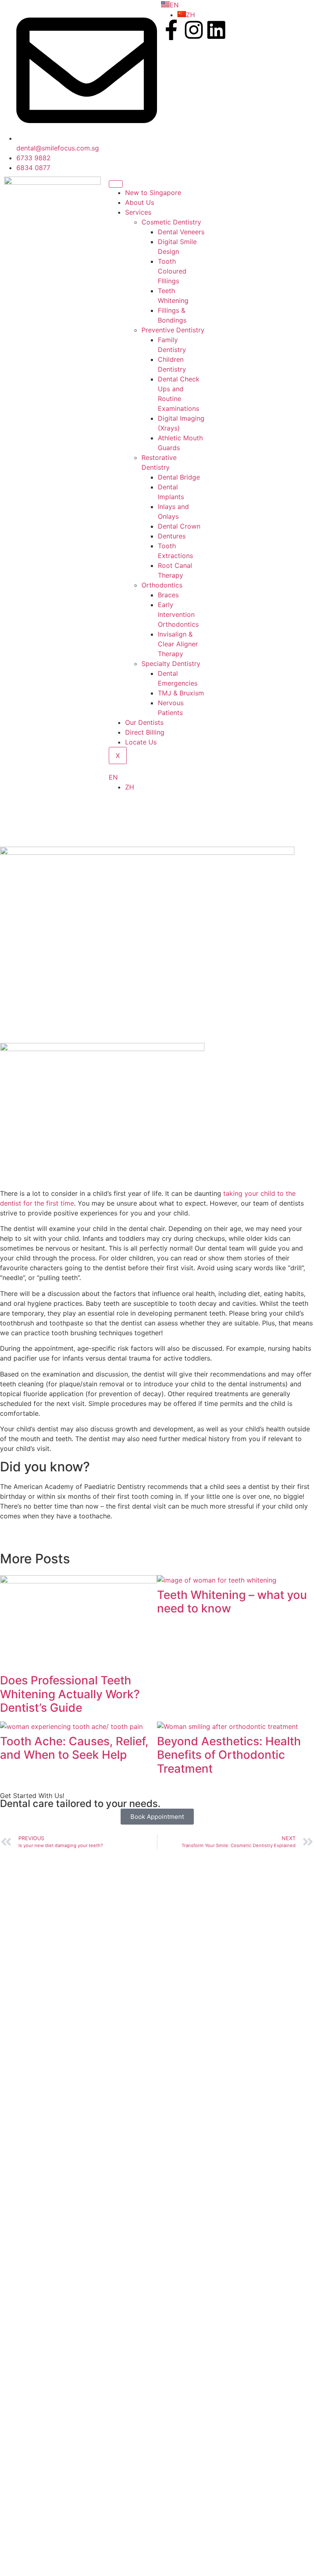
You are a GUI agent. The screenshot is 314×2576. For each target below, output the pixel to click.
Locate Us (141, 742)
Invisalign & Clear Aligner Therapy (178, 644)
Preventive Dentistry (173, 330)
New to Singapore (153, 193)
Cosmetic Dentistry (171, 222)
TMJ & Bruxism (181, 693)
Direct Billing (145, 732)
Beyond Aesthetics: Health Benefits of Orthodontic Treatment (229, 1755)
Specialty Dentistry (171, 664)
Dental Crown (179, 526)
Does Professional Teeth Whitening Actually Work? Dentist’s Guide (70, 1694)
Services (138, 212)
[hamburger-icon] (116, 184)
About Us (140, 202)
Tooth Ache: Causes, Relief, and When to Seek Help (74, 1748)
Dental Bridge (179, 477)
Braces (168, 595)
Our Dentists (144, 722)
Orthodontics (162, 585)
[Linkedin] (216, 30)
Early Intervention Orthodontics (178, 614)
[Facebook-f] (171, 30)
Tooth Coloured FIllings (172, 271)
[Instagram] (194, 30)
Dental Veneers (181, 232)
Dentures (172, 536)
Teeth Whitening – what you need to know (232, 1602)
